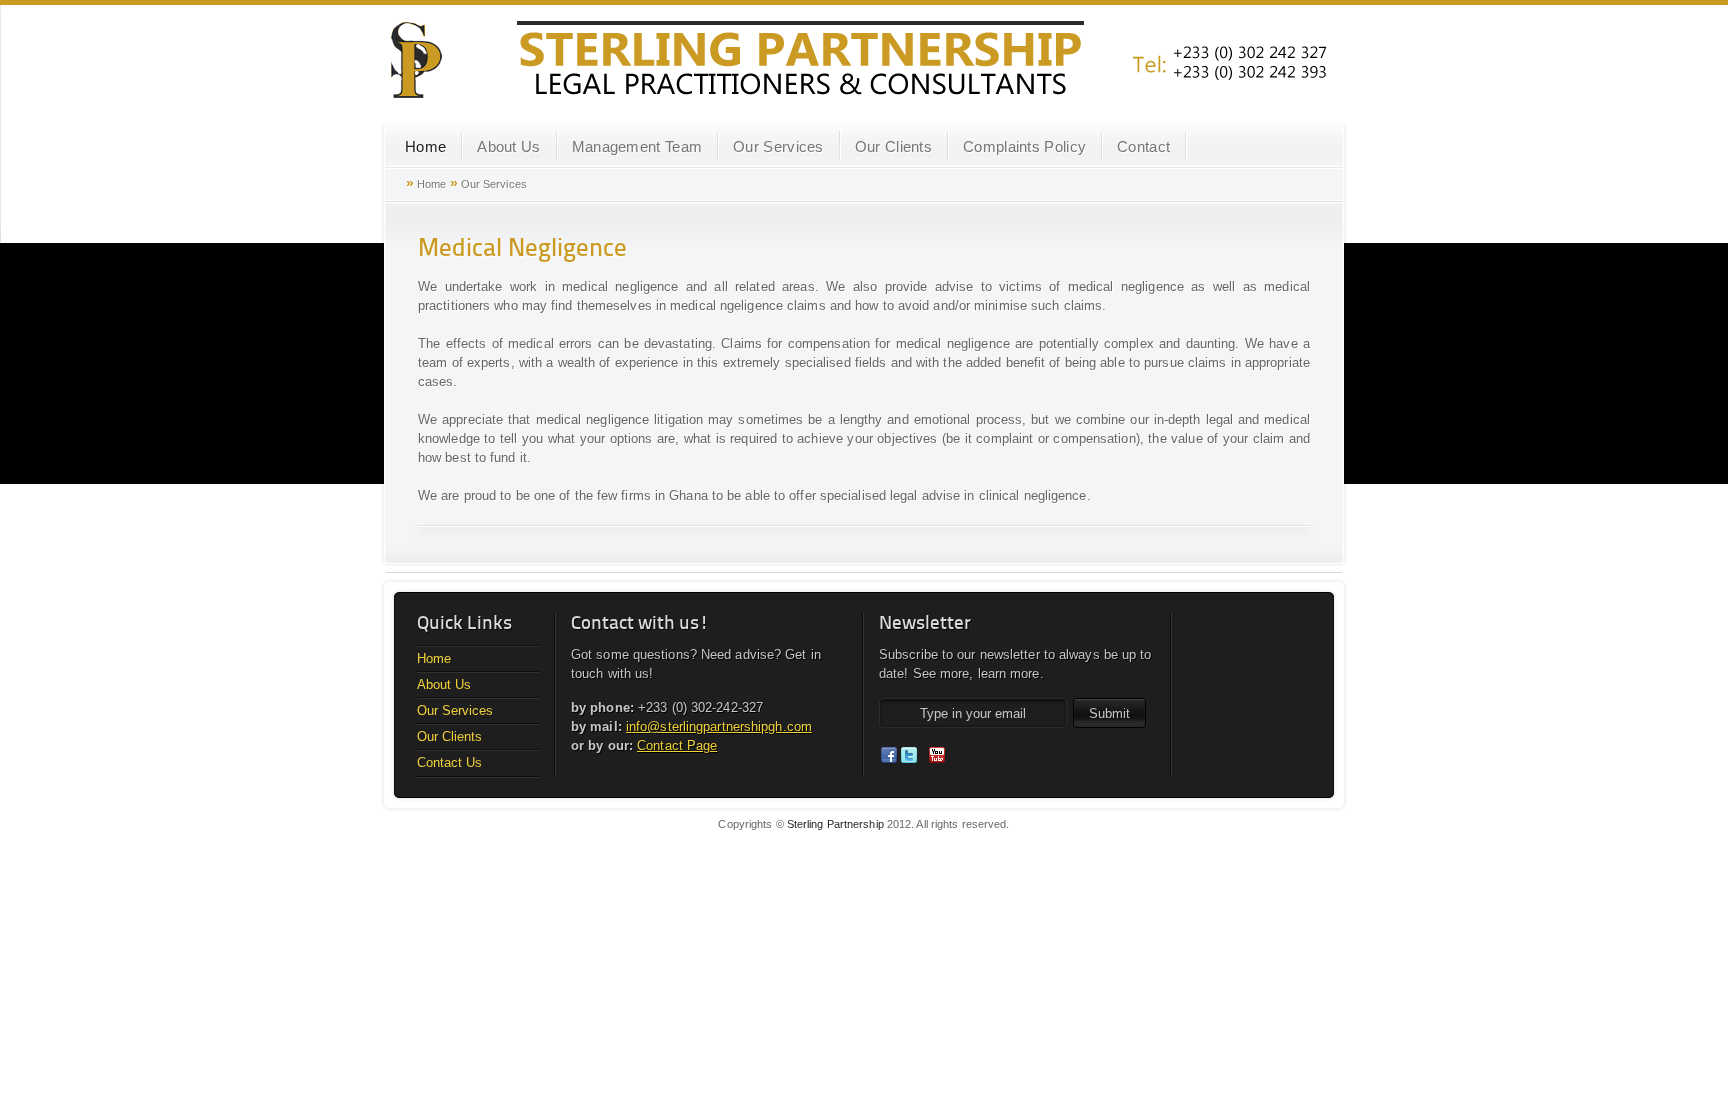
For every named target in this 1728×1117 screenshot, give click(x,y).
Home (425, 146)
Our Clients (893, 146)
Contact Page (677, 745)
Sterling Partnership (835, 824)
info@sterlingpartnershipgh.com (719, 726)
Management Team (637, 146)
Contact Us (449, 762)
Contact (1143, 146)
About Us (508, 146)
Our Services (778, 146)
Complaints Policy (1024, 146)
